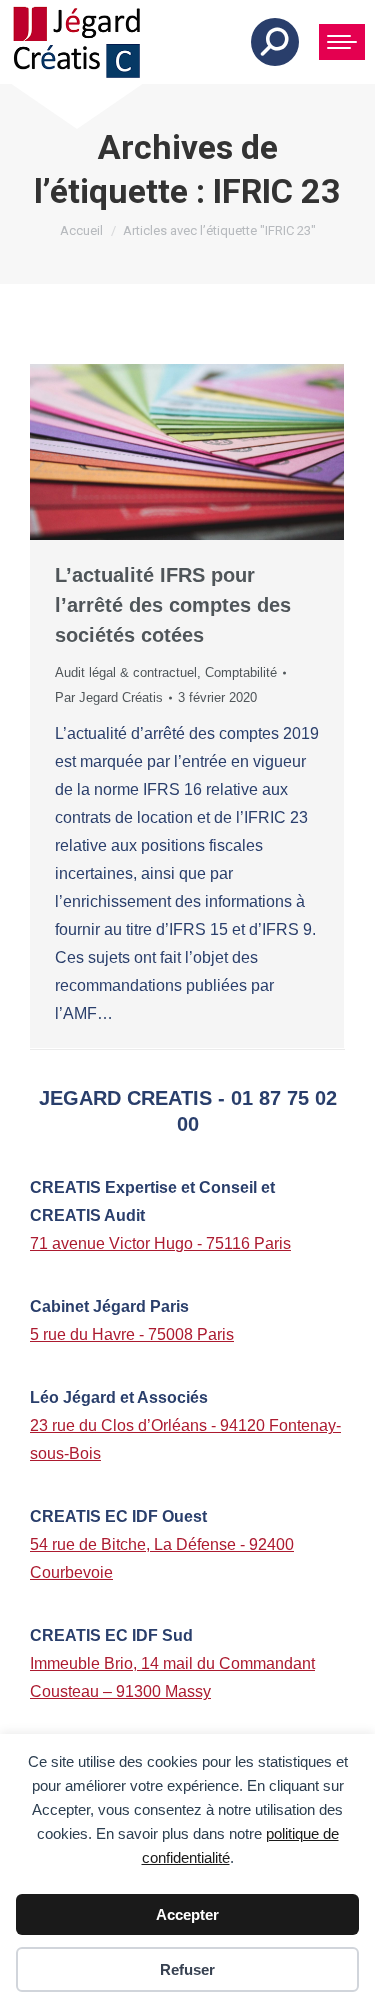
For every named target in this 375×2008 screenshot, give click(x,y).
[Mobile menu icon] (342, 42)
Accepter (187, 1914)
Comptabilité (241, 672)
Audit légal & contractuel (126, 672)
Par (109, 697)
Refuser (187, 1969)
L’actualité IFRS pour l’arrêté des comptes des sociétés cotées (173, 605)
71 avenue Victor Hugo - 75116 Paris (160, 1243)
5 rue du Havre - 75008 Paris (132, 1334)
